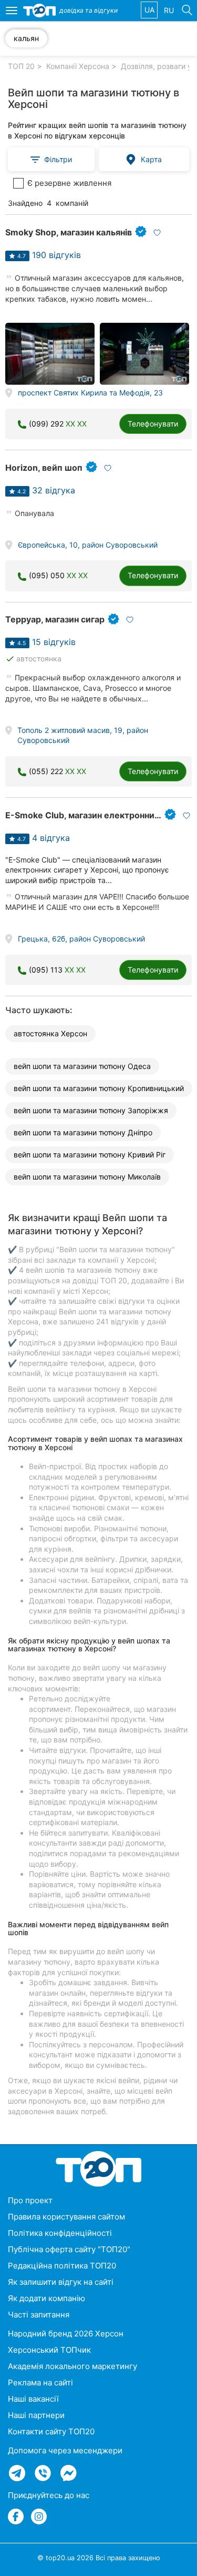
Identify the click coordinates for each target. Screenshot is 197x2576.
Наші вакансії (33, 2399)
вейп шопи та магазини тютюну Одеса (82, 1066)
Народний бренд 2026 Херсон (66, 2334)
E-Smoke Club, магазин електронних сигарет (100, 815)
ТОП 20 (21, 66)
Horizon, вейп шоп (44, 468)
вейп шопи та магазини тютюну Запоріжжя (91, 1110)
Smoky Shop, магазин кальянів (69, 232)
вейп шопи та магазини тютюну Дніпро (83, 1132)
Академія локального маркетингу (72, 2366)
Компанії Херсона (78, 66)
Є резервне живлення (69, 183)
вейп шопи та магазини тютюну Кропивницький (99, 1088)
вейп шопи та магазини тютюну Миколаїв (87, 1177)
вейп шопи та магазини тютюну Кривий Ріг (90, 1155)
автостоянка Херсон (50, 1033)
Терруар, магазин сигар (55, 619)
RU (169, 10)
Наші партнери (36, 2415)
